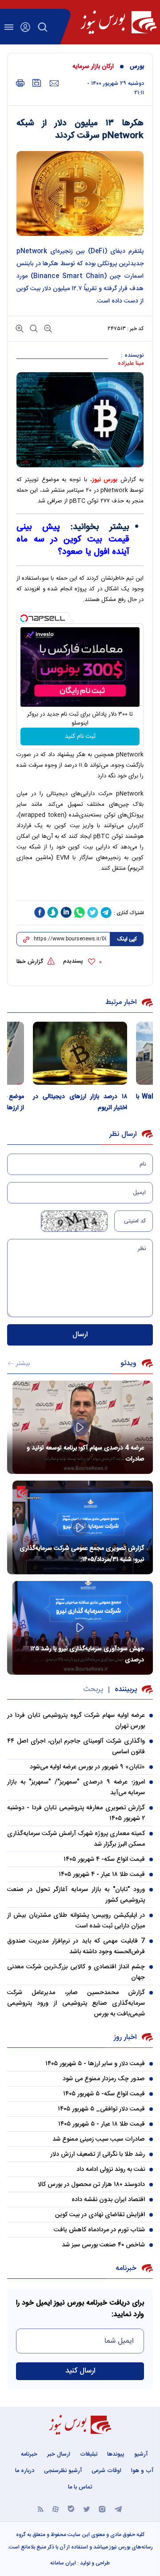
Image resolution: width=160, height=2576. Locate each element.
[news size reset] (33, 328)
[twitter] (93, 912)
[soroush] (53, 912)
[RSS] (41, 2509)
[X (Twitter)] (87, 2509)
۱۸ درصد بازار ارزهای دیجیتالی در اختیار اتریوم (80, 1102)
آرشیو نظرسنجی (63, 2471)
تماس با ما (80, 2487)
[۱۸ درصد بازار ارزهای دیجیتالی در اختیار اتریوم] (80, 1053)
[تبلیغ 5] (80, 891)
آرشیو (141, 2454)
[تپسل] (24, 618)
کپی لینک (127, 939)
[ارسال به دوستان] (54, 84)
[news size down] (47, 328)
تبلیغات (89, 2454)
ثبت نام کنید (80, 737)
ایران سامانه (63, 2563)
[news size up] (20, 328)
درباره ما (25, 2471)
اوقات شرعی (106, 2471)
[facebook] (40, 912)
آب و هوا (142, 2471)
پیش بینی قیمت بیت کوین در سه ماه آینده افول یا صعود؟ (73, 540)
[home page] (118, 22)
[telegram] (106, 912)
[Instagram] (102, 2509)
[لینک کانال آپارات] (56, 2509)
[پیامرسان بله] (71, 2509)
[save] (37, 83)
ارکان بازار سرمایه (93, 67)
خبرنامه (29, 2454)
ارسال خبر (59, 2454)
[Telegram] (118, 2509)
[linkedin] (66, 912)
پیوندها (116, 2454)
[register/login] (25, 27)
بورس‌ (137, 67)
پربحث (93, 1690)
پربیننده (126, 1690)
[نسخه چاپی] (20, 83)
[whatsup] (80, 912)
